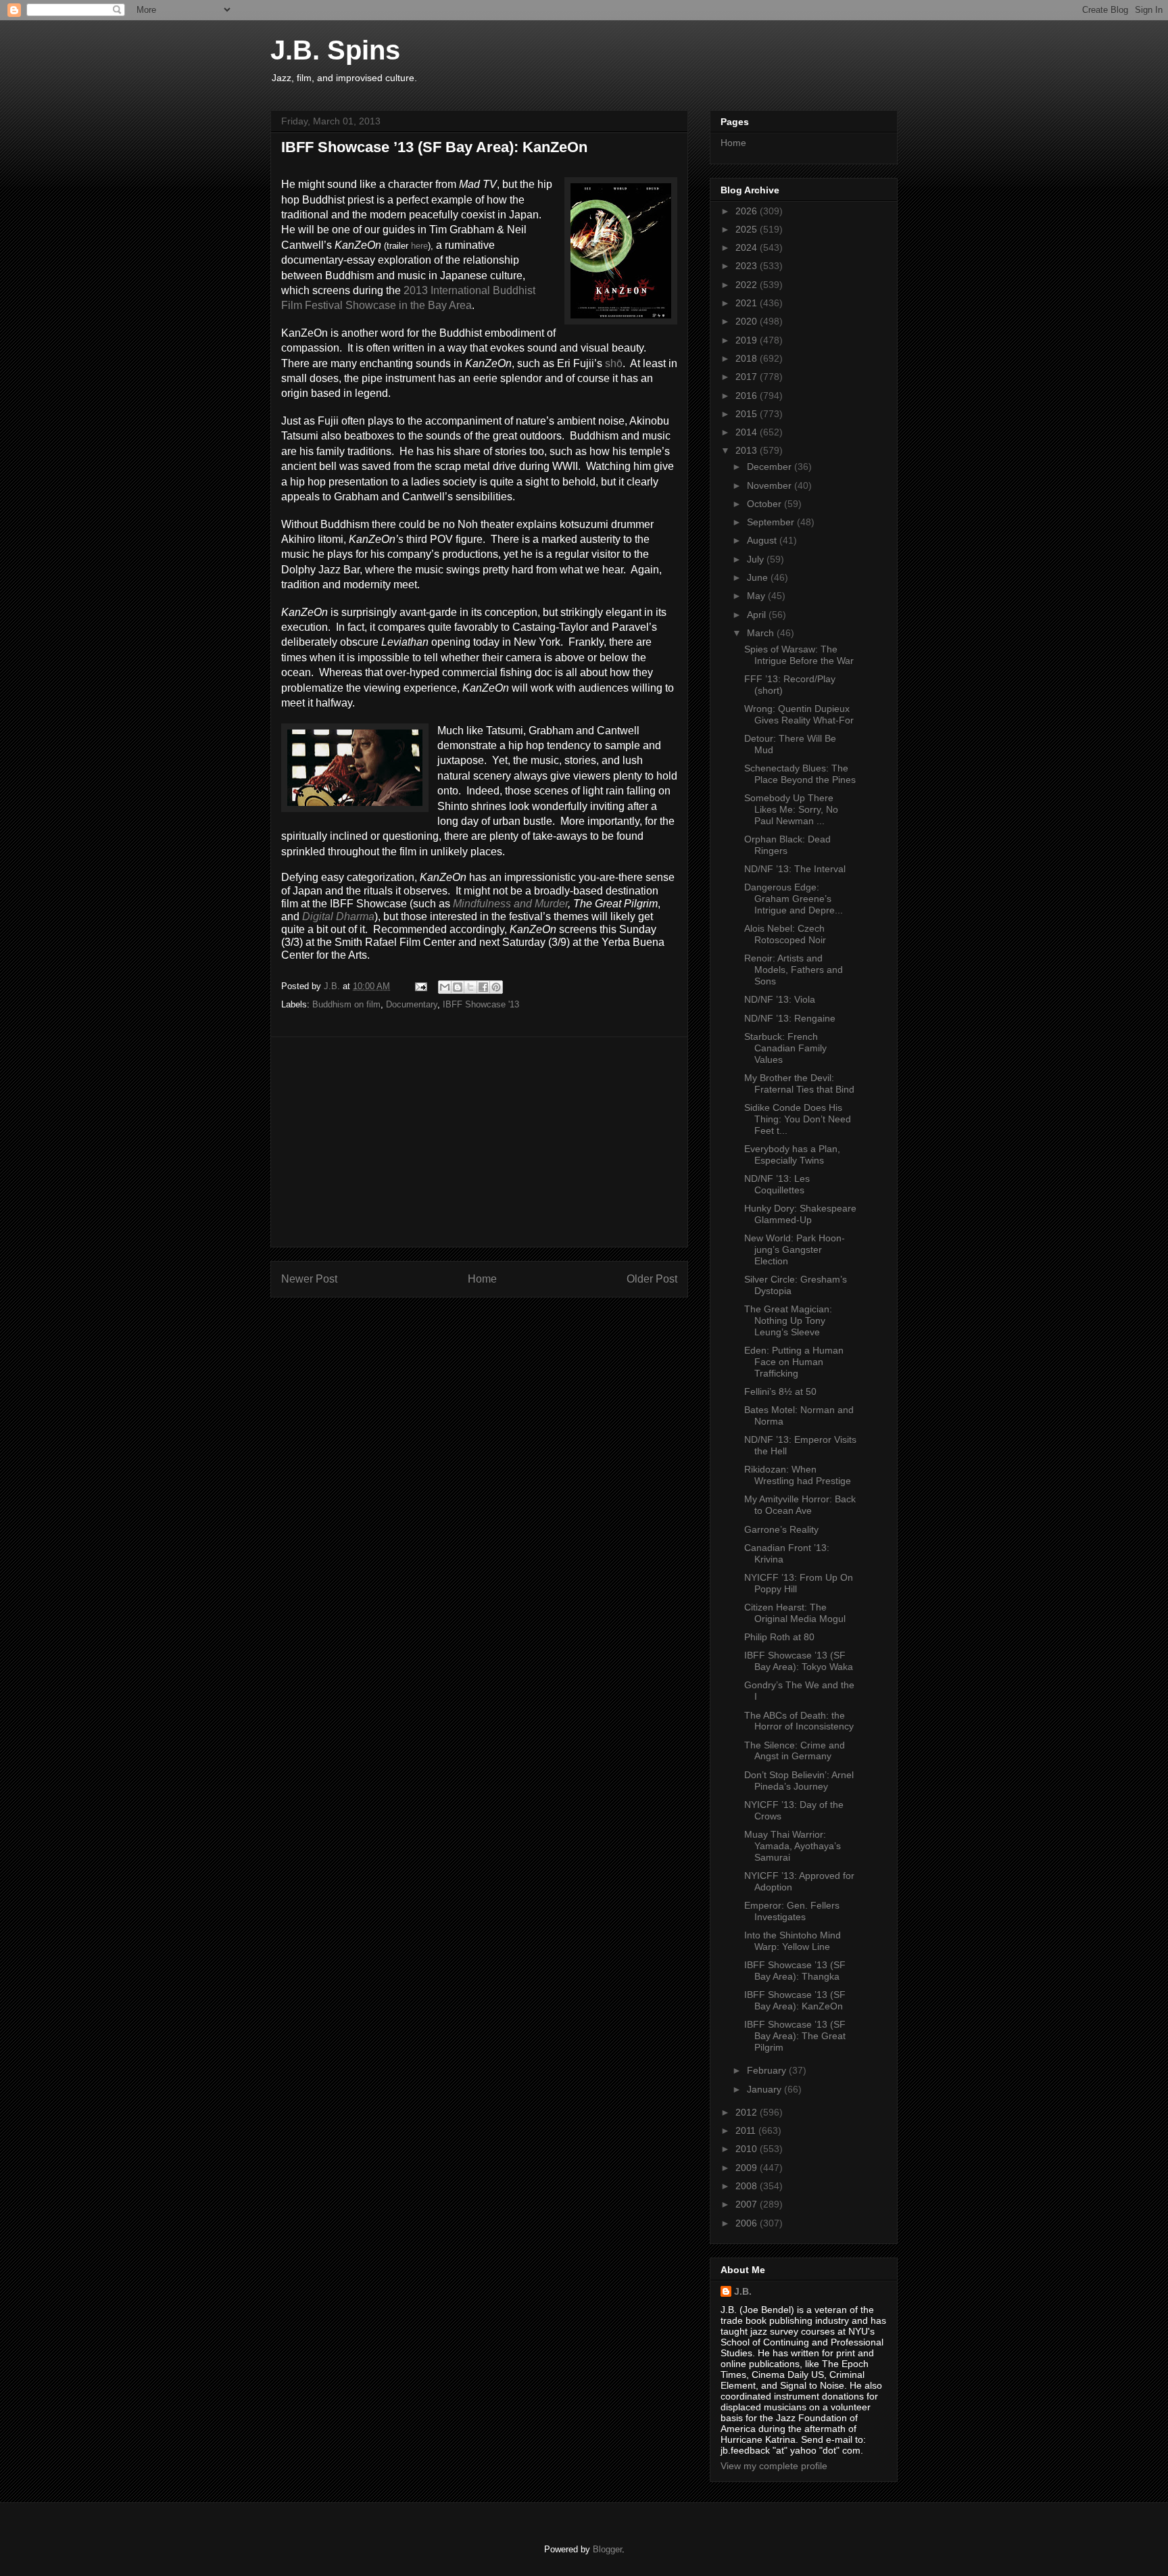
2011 (747, 2130)
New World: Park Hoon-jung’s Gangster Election (795, 1249)
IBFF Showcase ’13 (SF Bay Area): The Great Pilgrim (795, 2036)
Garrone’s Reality (781, 1529)
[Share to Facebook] (483, 987)
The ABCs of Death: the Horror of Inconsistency (799, 1721)
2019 (748, 340)
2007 (748, 2204)
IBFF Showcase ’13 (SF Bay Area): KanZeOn (795, 2000)
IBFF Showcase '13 (481, 1004)
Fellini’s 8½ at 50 (780, 1391)
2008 (748, 2186)
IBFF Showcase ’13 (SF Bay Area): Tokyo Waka (799, 1661)
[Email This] (445, 987)
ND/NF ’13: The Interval (795, 869)
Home (482, 1279)
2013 (748, 450)
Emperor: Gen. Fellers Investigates (792, 1911)
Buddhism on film (346, 1004)
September (772, 522)
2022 (748, 285)
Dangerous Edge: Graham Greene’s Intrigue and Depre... (794, 899)
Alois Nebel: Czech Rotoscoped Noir (785, 934)
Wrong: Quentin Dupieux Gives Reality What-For (799, 714)
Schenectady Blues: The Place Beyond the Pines (800, 774)
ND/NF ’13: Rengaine (790, 1018)
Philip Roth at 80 (779, 1637)
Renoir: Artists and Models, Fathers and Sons (794, 970)
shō (614, 363)
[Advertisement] (479, 1142)
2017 (748, 377)
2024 (748, 247)
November (771, 485)
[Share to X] (470, 987)
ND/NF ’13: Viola (780, 999)
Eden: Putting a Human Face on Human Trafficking (794, 1362)
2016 (748, 396)
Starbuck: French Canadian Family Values (785, 1048)
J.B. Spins (335, 50)
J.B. (743, 2291)
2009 (748, 2168)
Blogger (607, 2549)
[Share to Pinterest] (496, 987)
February (768, 2070)
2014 (748, 432)
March (762, 633)
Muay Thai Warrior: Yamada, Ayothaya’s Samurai (793, 1846)
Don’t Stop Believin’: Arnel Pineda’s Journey (799, 1781)
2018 (748, 358)
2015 (748, 414)
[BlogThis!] (458, 987)
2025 (748, 229)
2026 (748, 211)
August (763, 540)
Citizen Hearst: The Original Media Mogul (795, 1613)
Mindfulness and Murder (510, 904)
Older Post (652, 1279)
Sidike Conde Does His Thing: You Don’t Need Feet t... (798, 1119)
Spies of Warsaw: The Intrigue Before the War (799, 655)
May (757, 596)
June (759, 577)
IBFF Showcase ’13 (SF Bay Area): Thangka (795, 1971)
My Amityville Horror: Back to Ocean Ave (800, 1505)
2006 (748, 2223)
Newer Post (309, 1279)
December (771, 467)
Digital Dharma (338, 916)
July (757, 559)
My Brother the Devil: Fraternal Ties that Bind (799, 1083)
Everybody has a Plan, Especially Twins (792, 1154)
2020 (748, 321)
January (765, 2089)
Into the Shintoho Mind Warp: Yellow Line (793, 1941)
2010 (748, 2149)
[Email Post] (420, 986)
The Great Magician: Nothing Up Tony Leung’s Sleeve (788, 1320)
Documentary (412, 1004)
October (765, 504)
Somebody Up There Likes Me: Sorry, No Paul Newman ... (791, 809)
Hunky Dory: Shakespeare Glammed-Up (800, 1214)
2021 (748, 303)
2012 (748, 2112)
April (758, 615)
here (419, 246)
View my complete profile (774, 2466)
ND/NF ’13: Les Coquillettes (777, 1184)
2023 (748, 266)
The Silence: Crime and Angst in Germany (795, 1751)
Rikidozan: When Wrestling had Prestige (798, 1475)
